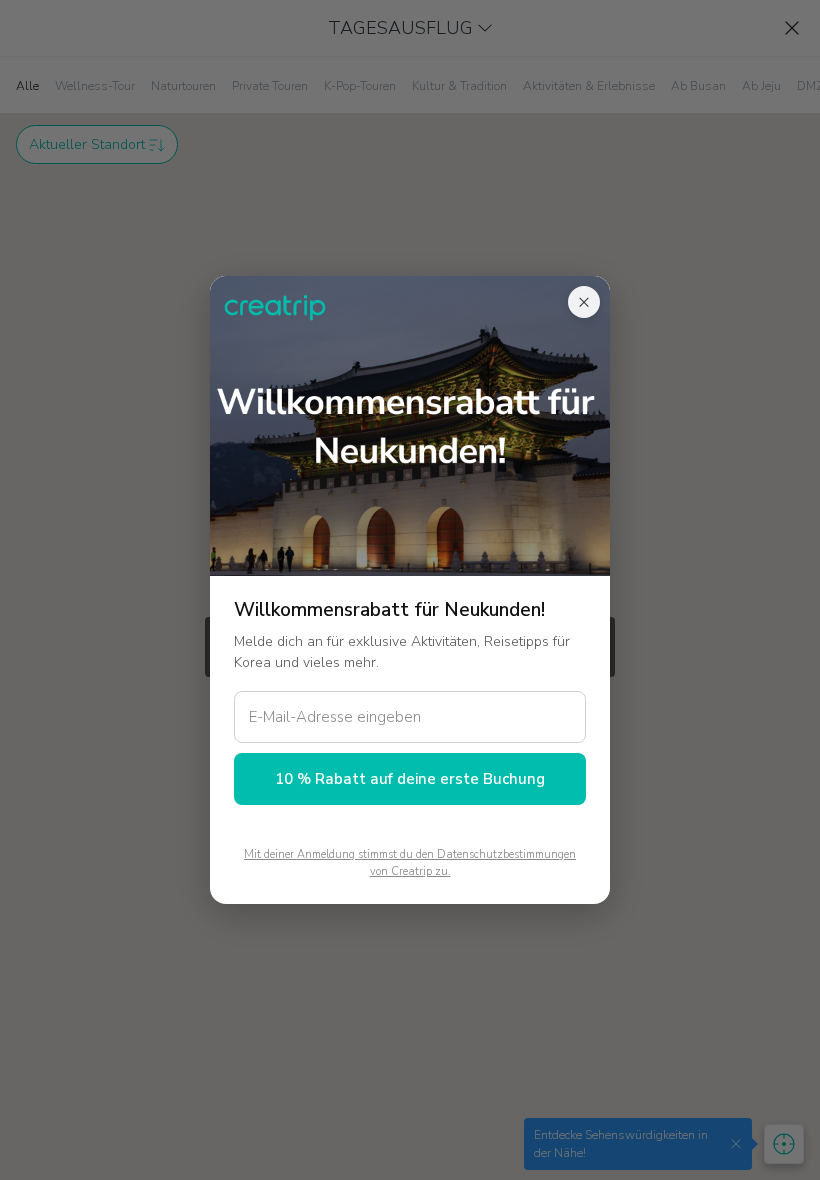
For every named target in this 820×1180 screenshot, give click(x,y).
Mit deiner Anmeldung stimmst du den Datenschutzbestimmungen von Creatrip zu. (410, 863)
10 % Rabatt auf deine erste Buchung (410, 779)
